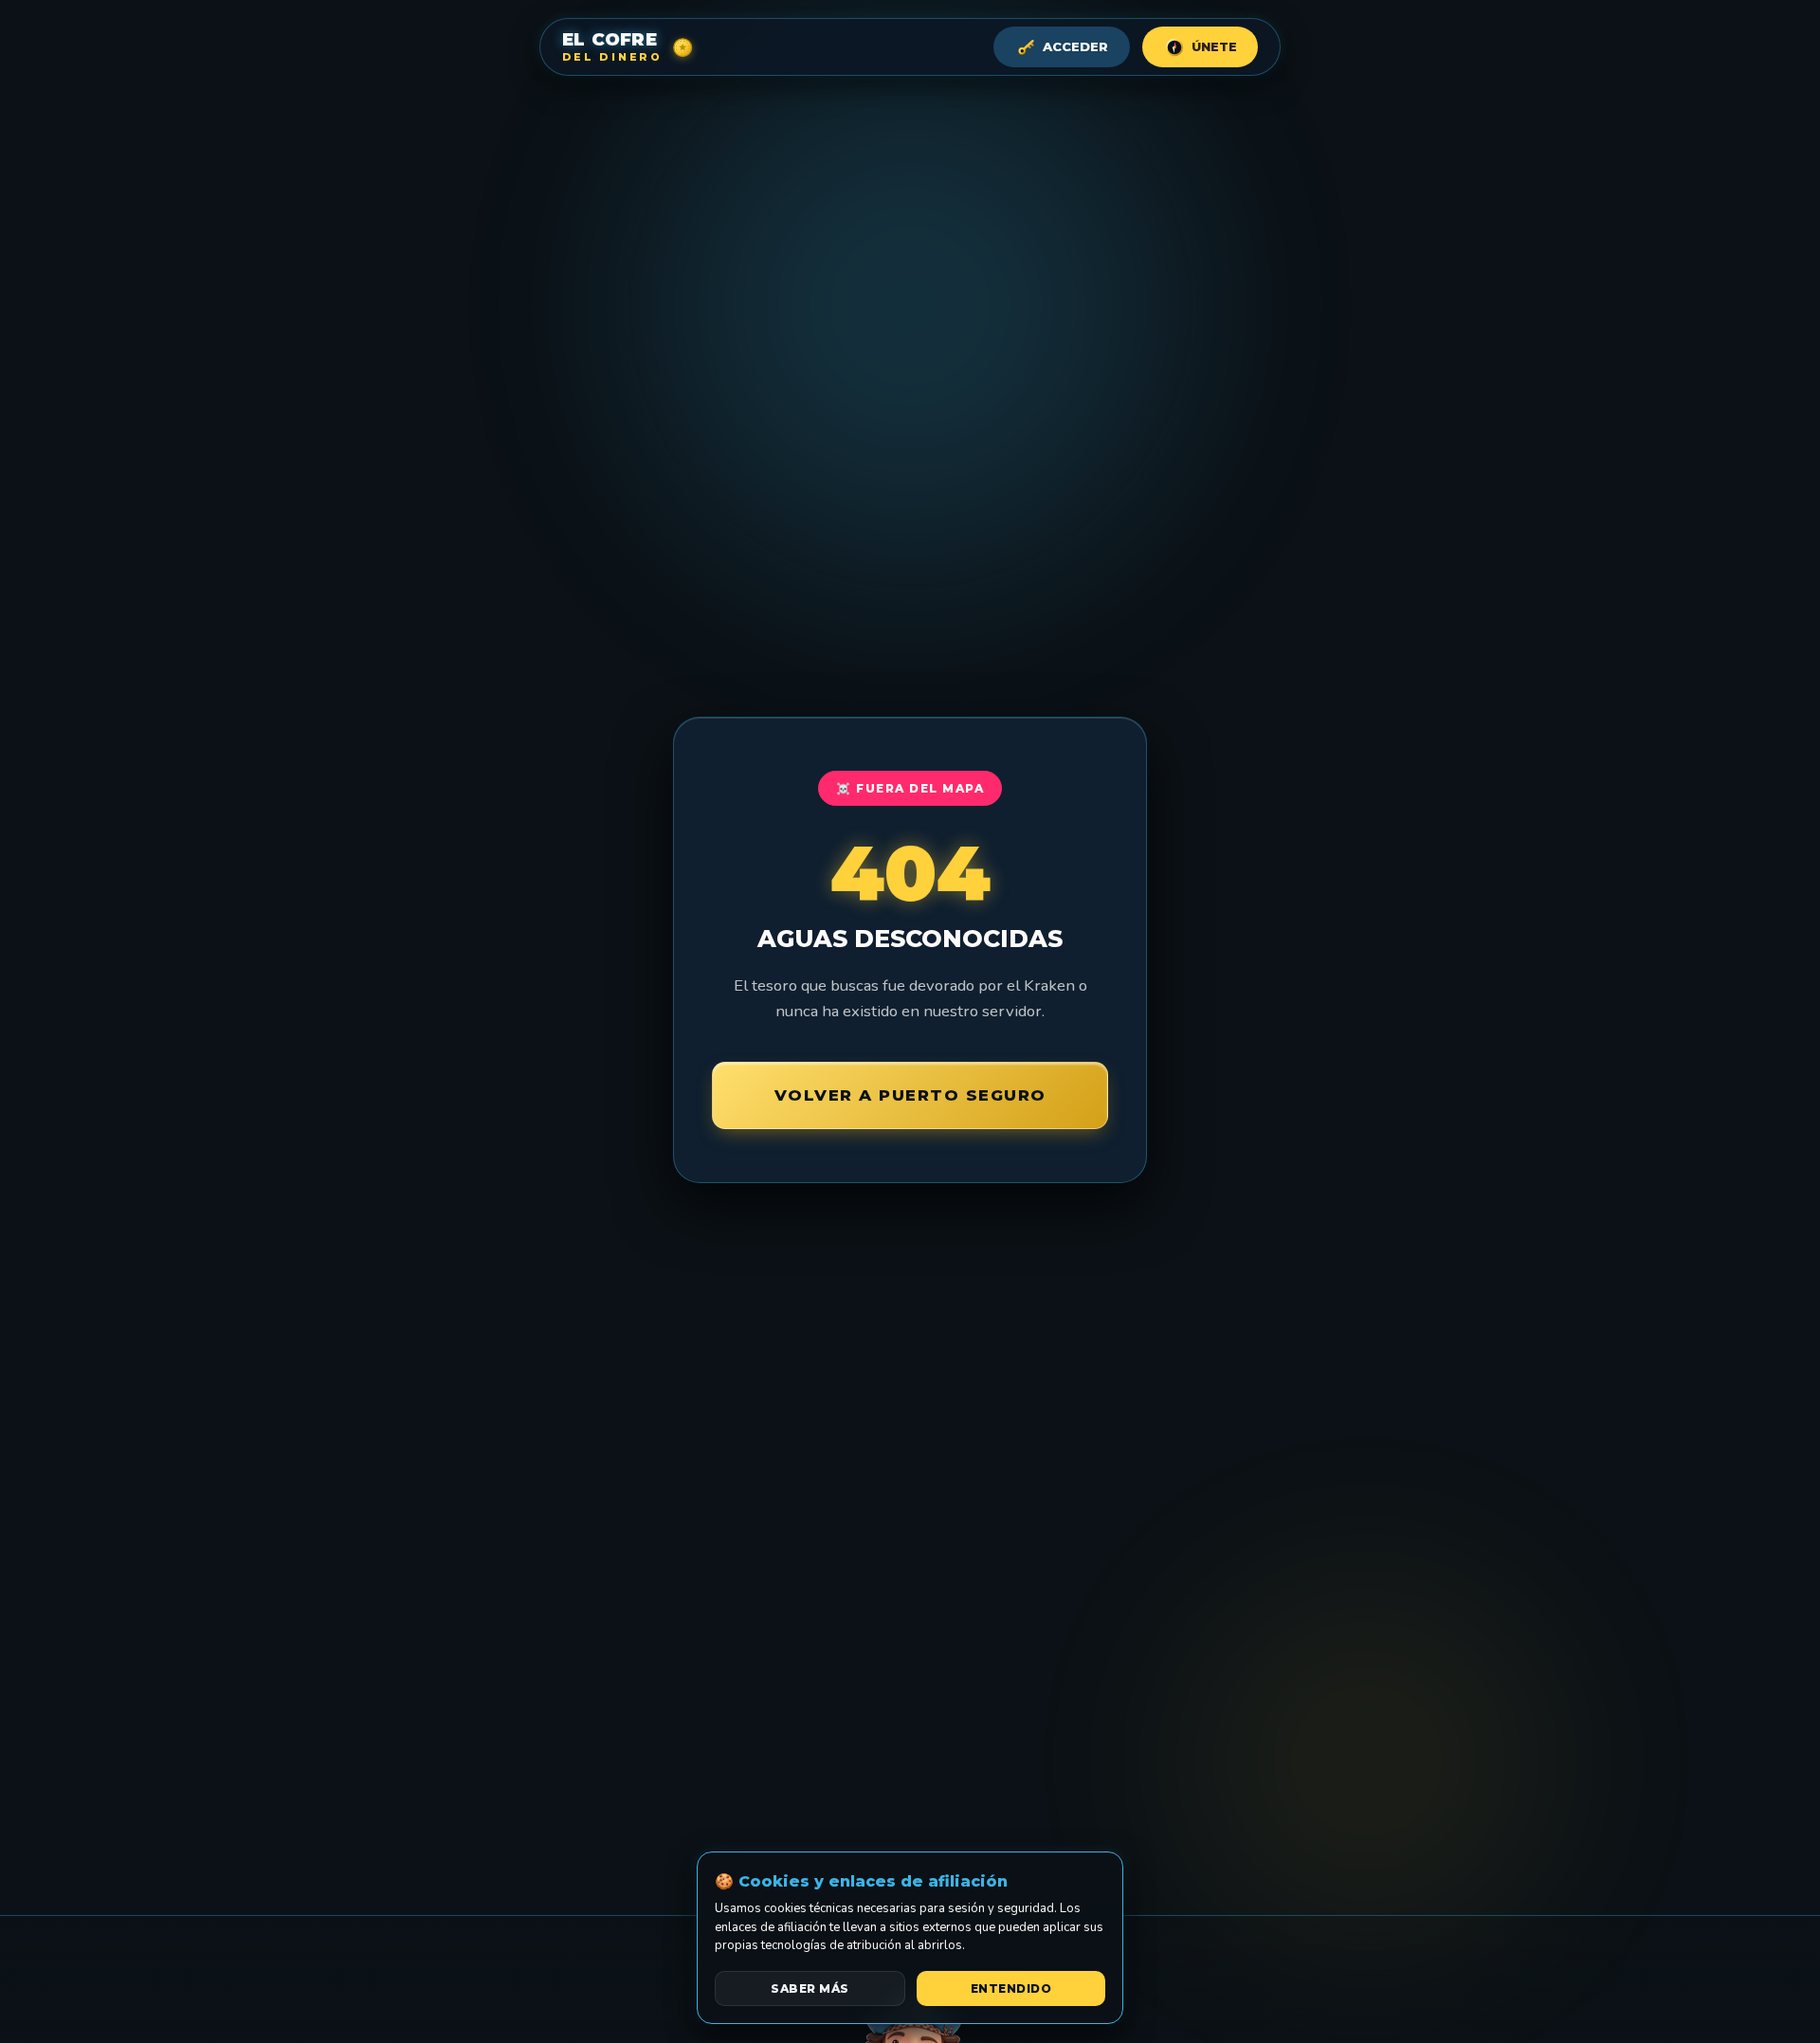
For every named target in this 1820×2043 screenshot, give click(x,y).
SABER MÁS (810, 1988)
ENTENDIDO (1011, 1988)
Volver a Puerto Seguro (910, 1095)
